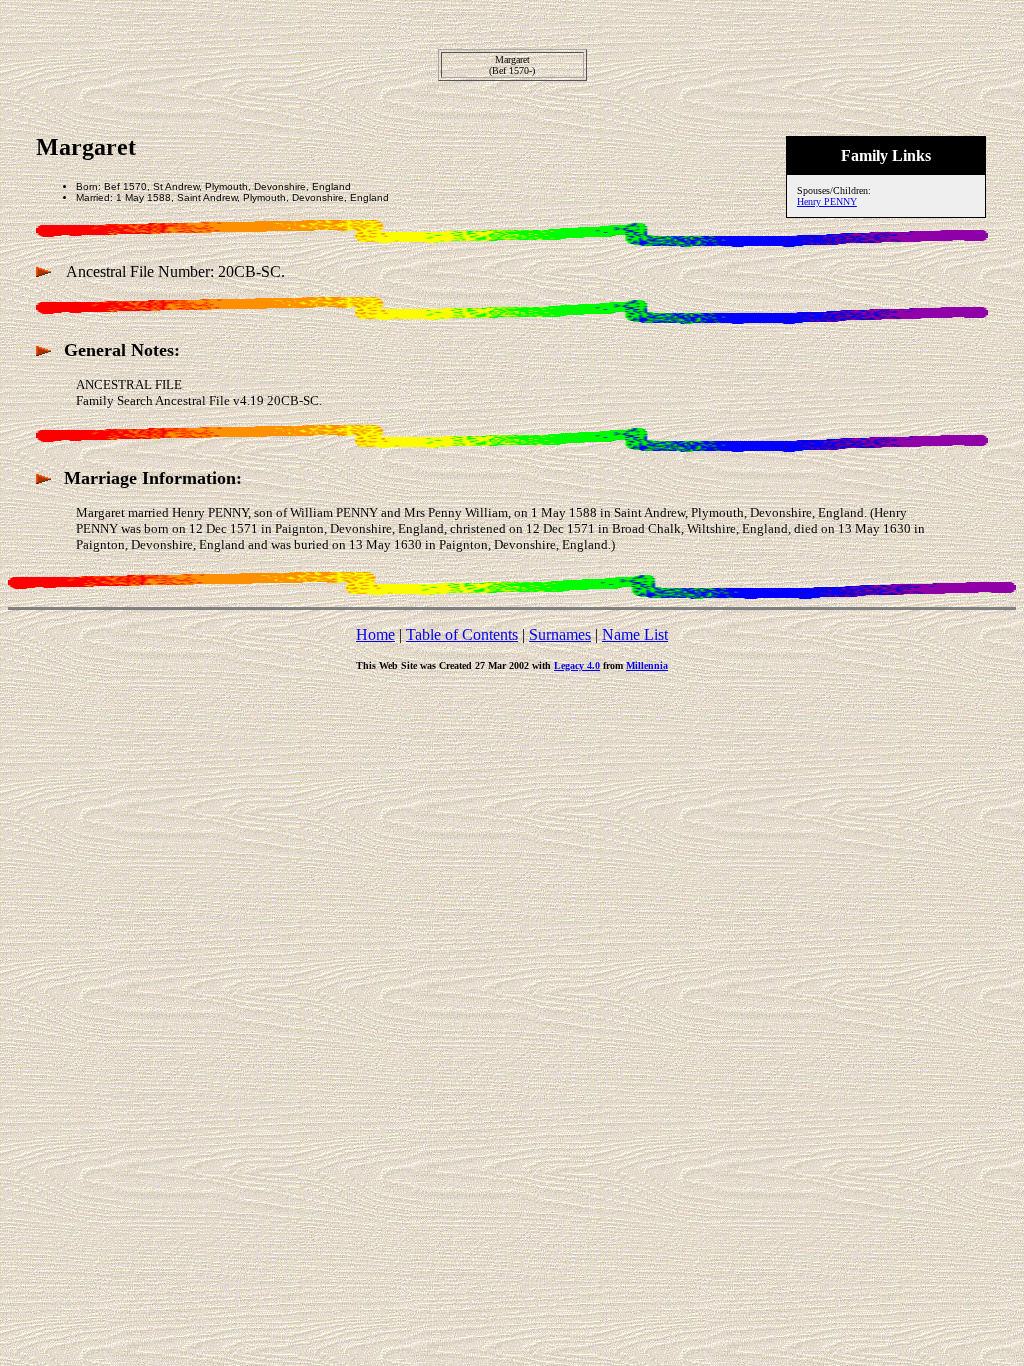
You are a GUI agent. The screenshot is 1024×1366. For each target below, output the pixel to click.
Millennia (647, 665)
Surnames (560, 634)
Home (375, 634)
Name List (635, 634)
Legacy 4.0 (577, 665)
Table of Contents (462, 634)
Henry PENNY (827, 201)
